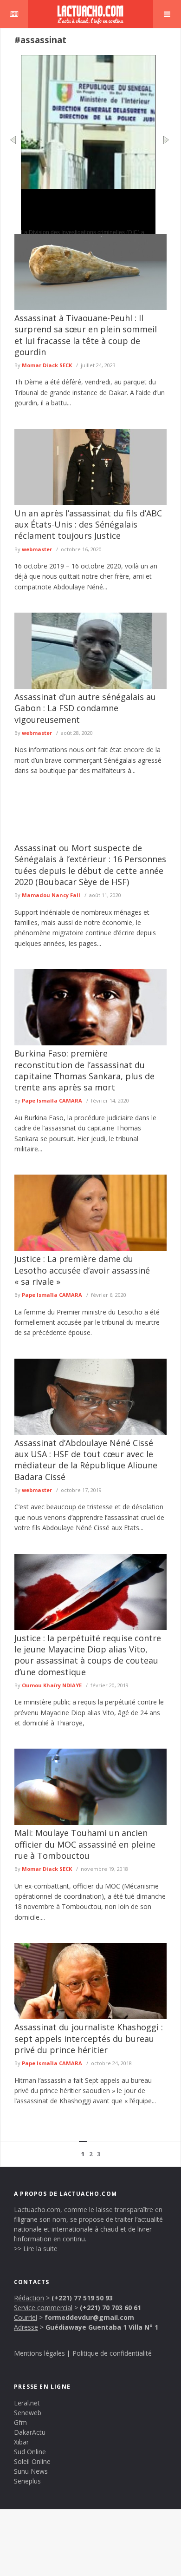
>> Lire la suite (36, 2249)
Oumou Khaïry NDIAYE (52, 1685)
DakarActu (30, 2432)
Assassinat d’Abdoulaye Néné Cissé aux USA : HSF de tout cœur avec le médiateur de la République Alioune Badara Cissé (86, 1460)
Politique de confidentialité (112, 2353)
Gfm (20, 2422)
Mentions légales (39, 2353)
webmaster (37, 549)
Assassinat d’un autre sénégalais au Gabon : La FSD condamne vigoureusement (85, 708)
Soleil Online (32, 2461)
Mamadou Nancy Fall (51, 895)
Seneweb (28, 2413)
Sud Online (30, 2452)
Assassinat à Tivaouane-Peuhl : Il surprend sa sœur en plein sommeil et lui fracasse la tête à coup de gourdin (86, 335)
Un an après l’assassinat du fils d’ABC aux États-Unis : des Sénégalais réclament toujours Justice (88, 525)
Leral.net (27, 2403)
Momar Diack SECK (47, 365)
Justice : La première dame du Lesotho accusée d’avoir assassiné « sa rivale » (82, 1270)
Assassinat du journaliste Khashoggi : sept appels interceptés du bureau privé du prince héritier (89, 2038)
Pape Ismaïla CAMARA (52, 1100)
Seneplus (27, 2481)
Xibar (21, 2442)
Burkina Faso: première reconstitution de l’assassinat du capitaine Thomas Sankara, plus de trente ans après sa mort (84, 1070)
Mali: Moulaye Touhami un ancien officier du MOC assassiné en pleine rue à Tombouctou (85, 1844)
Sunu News (31, 2471)
